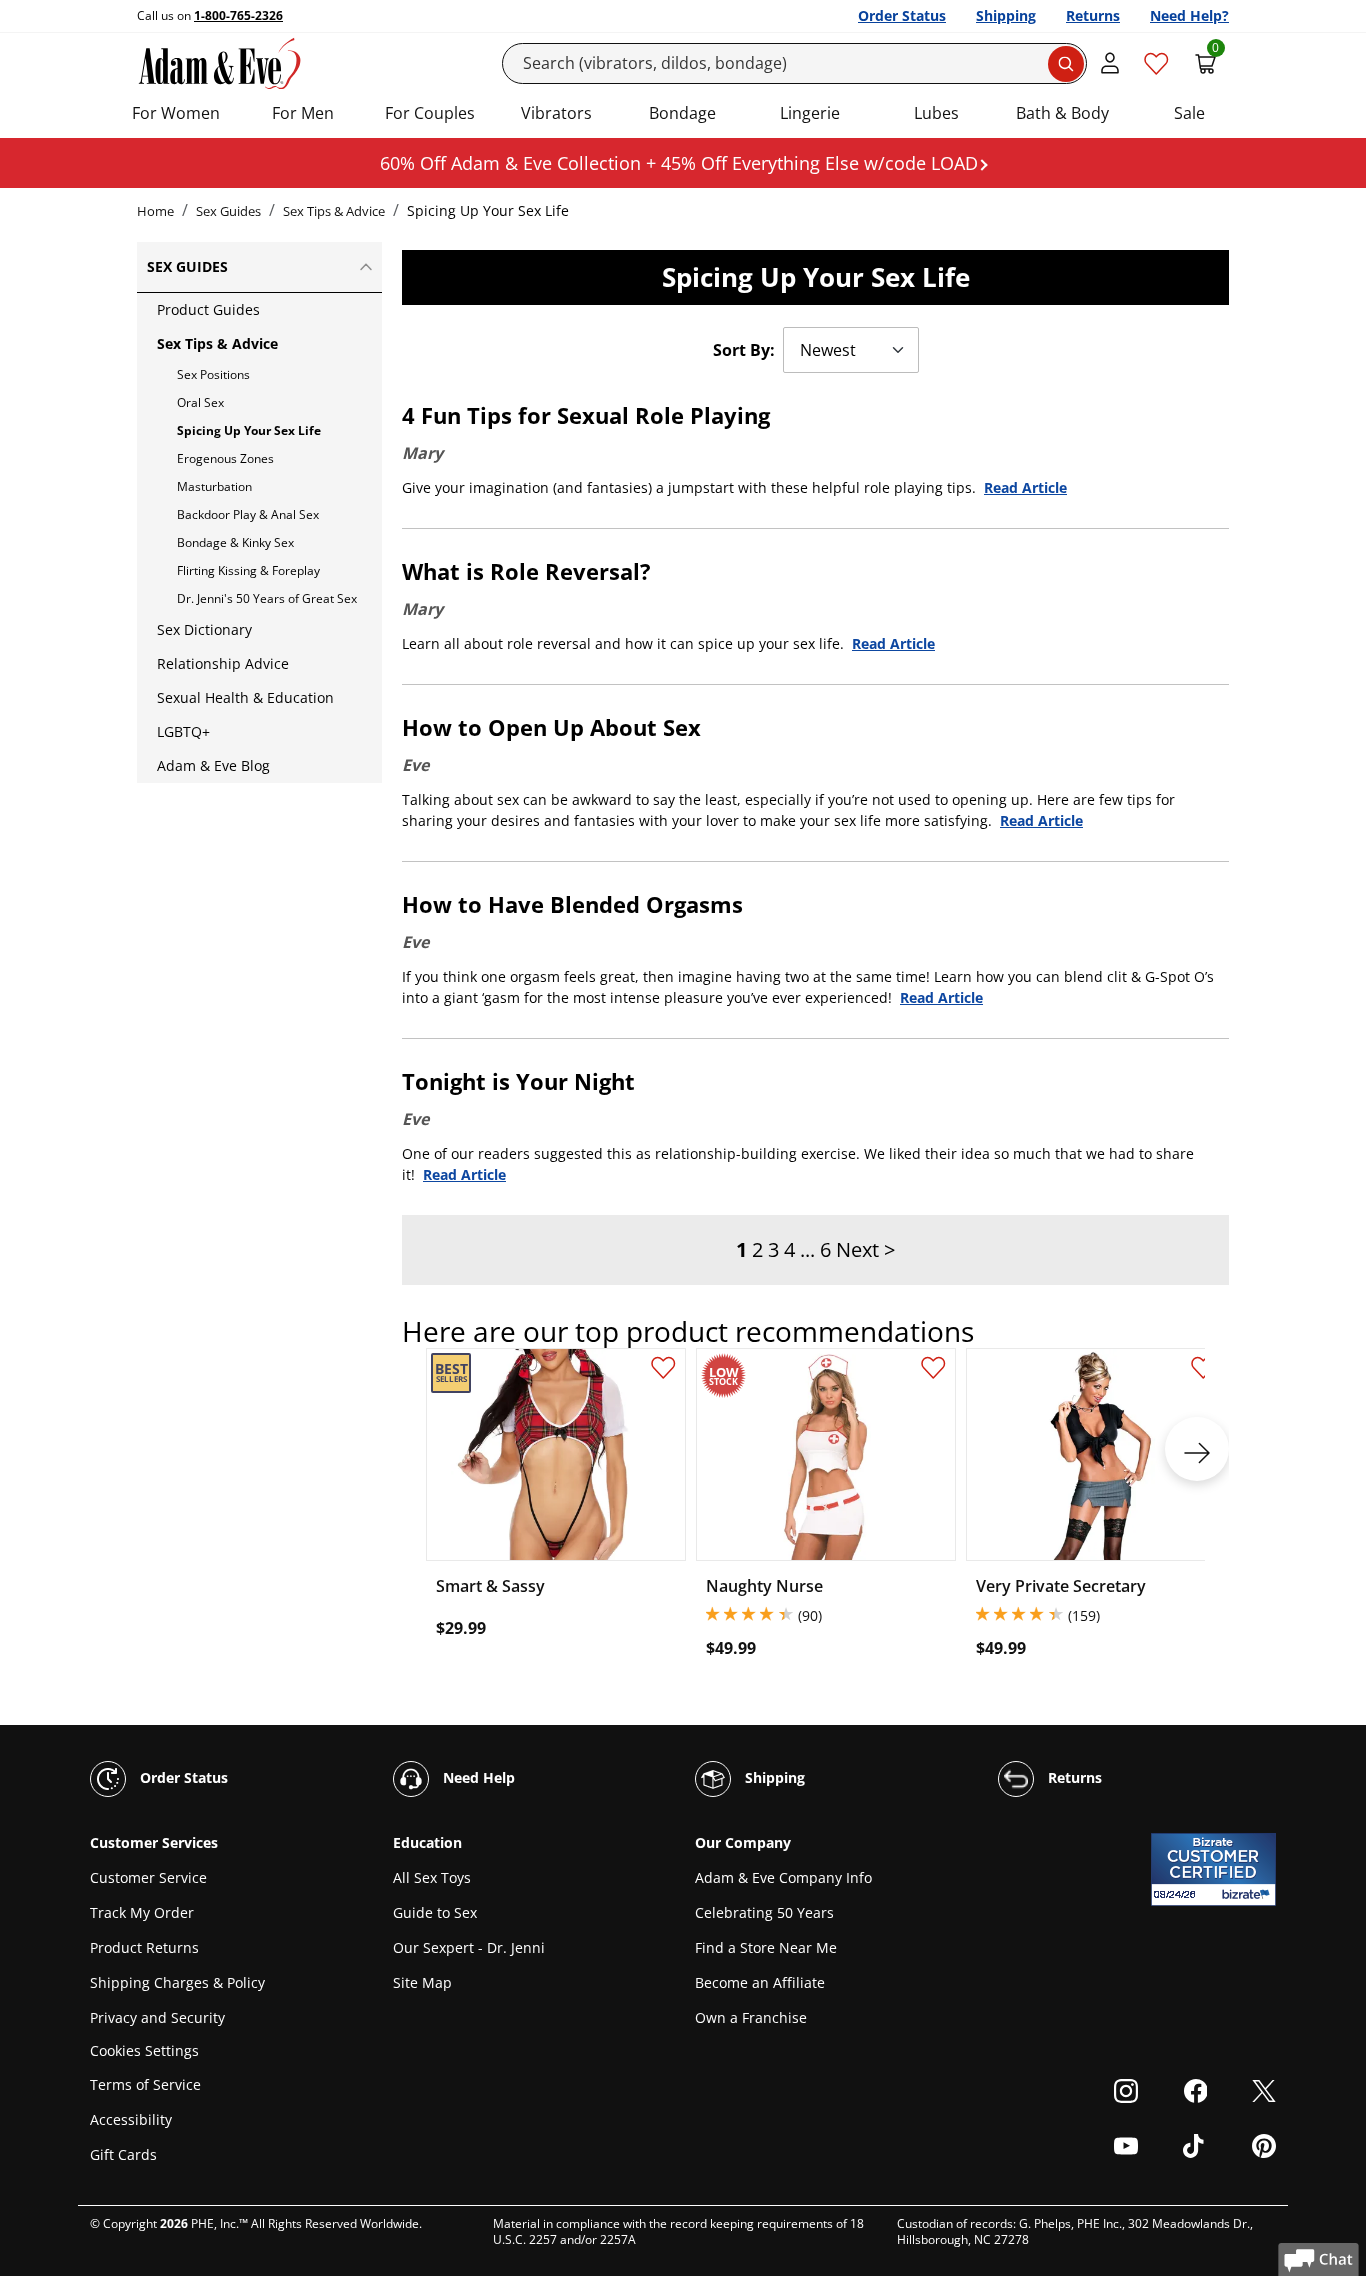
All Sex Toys (432, 1877)
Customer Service (148, 1877)
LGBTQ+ (183, 731)
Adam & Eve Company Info (783, 1877)
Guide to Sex (435, 1912)
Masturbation (214, 486)
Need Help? (1189, 15)
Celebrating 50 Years (764, 1912)
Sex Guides (228, 211)
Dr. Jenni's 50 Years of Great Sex (267, 598)
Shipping (1006, 15)
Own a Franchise (751, 2017)
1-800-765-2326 (238, 15)
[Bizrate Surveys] (1248, 1894)
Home (155, 211)
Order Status (902, 15)
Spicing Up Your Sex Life (249, 430)
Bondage (682, 113)
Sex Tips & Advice (334, 211)
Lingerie (810, 113)
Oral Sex (200, 402)
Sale (1189, 113)
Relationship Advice (223, 663)
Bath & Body (1062, 113)
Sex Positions (213, 374)
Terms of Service (145, 2084)
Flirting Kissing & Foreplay (248, 570)
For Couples (430, 113)
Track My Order (142, 1912)
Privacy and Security (157, 2017)
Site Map (422, 1982)
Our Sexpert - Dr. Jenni (469, 1947)
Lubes (936, 113)
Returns (1093, 15)
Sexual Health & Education (245, 697)
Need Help (477, 1777)
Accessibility (131, 2119)
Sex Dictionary (204, 629)
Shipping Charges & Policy (177, 1982)
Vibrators (556, 113)
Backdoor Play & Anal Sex (248, 514)
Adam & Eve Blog (213, 765)
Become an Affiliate (760, 1982)
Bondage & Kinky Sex (235, 542)
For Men (303, 113)
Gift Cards (123, 2154)
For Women (176, 113)
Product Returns (144, 1947)
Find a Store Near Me (766, 1947)
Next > (865, 1249)
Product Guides (208, 309)
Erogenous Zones (225, 458)
